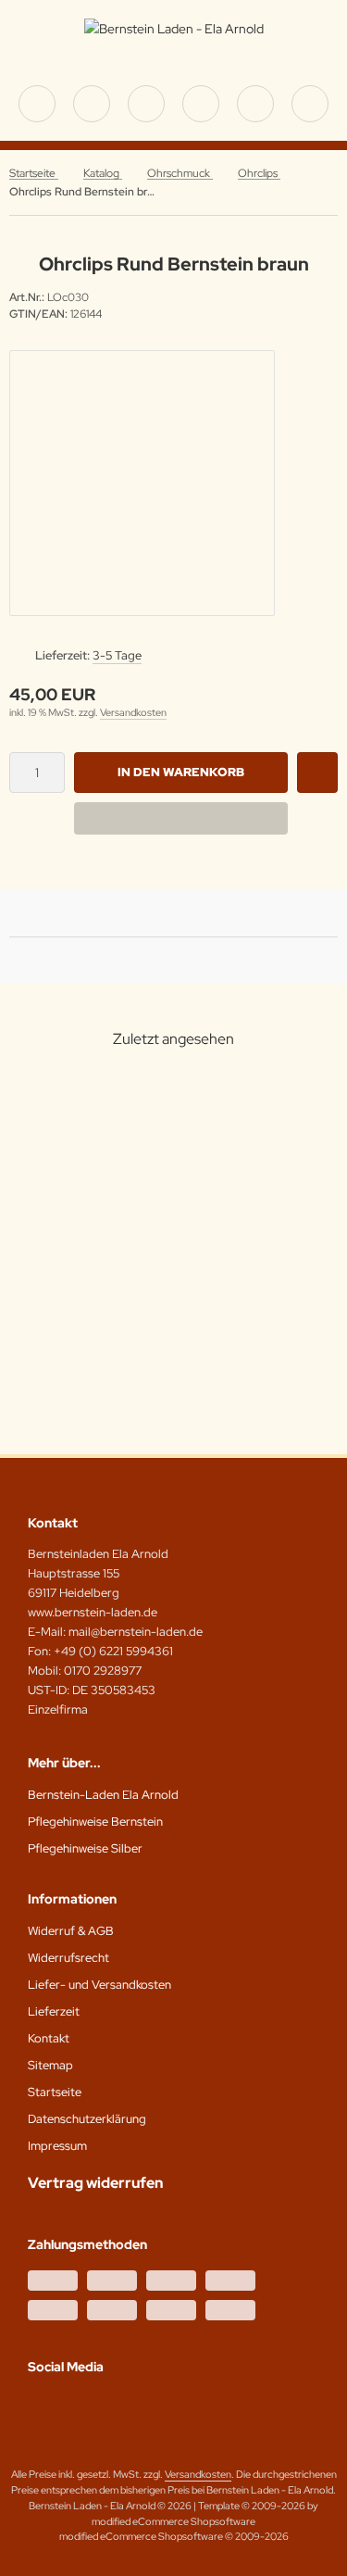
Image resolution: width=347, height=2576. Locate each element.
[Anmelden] (146, 104)
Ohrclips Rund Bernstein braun (109, 1279)
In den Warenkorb (181, 772)
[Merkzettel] (201, 104)
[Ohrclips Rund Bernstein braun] (109, 1167)
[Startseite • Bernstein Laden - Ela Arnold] (174, 29)
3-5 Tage (117, 655)
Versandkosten (133, 712)
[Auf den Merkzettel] (317, 773)
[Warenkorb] (255, 104)
